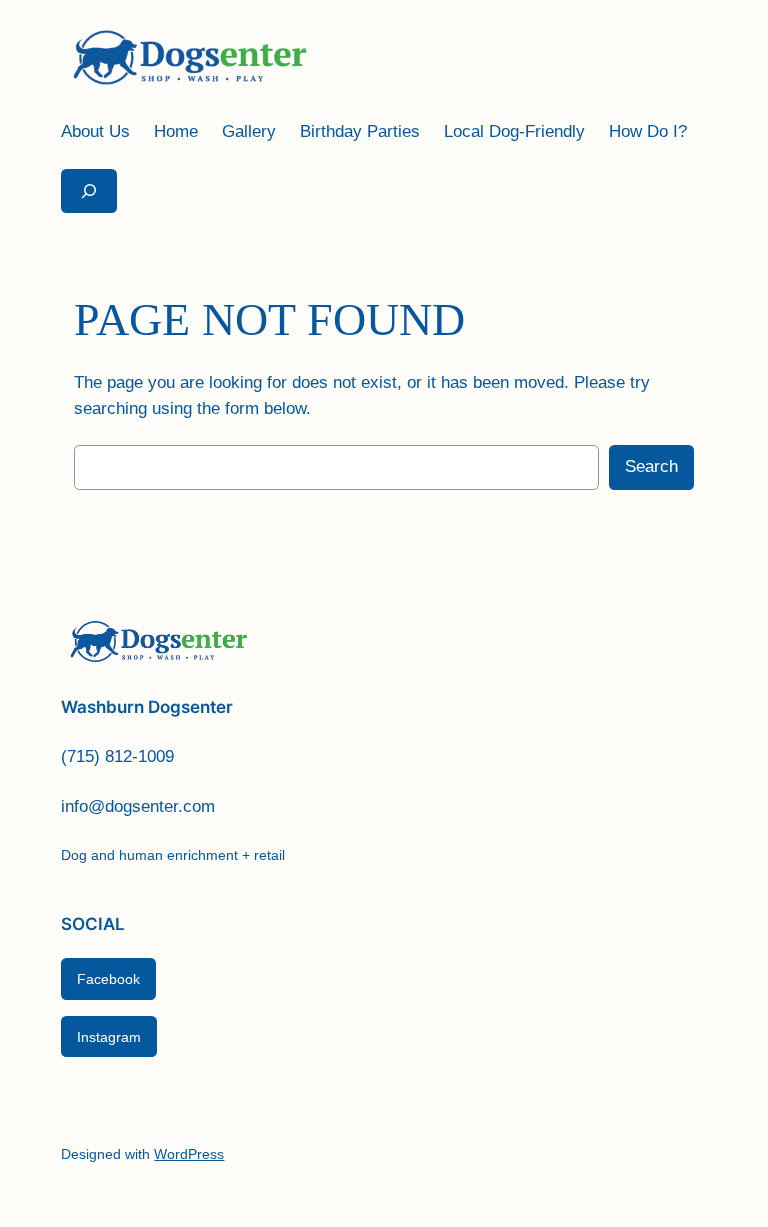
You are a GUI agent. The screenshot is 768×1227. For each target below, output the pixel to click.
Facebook (108, 979)
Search (651, 466)
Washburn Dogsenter (147, 707)
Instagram (109, 1037)
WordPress (189, 1154)
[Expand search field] (89, 190)
